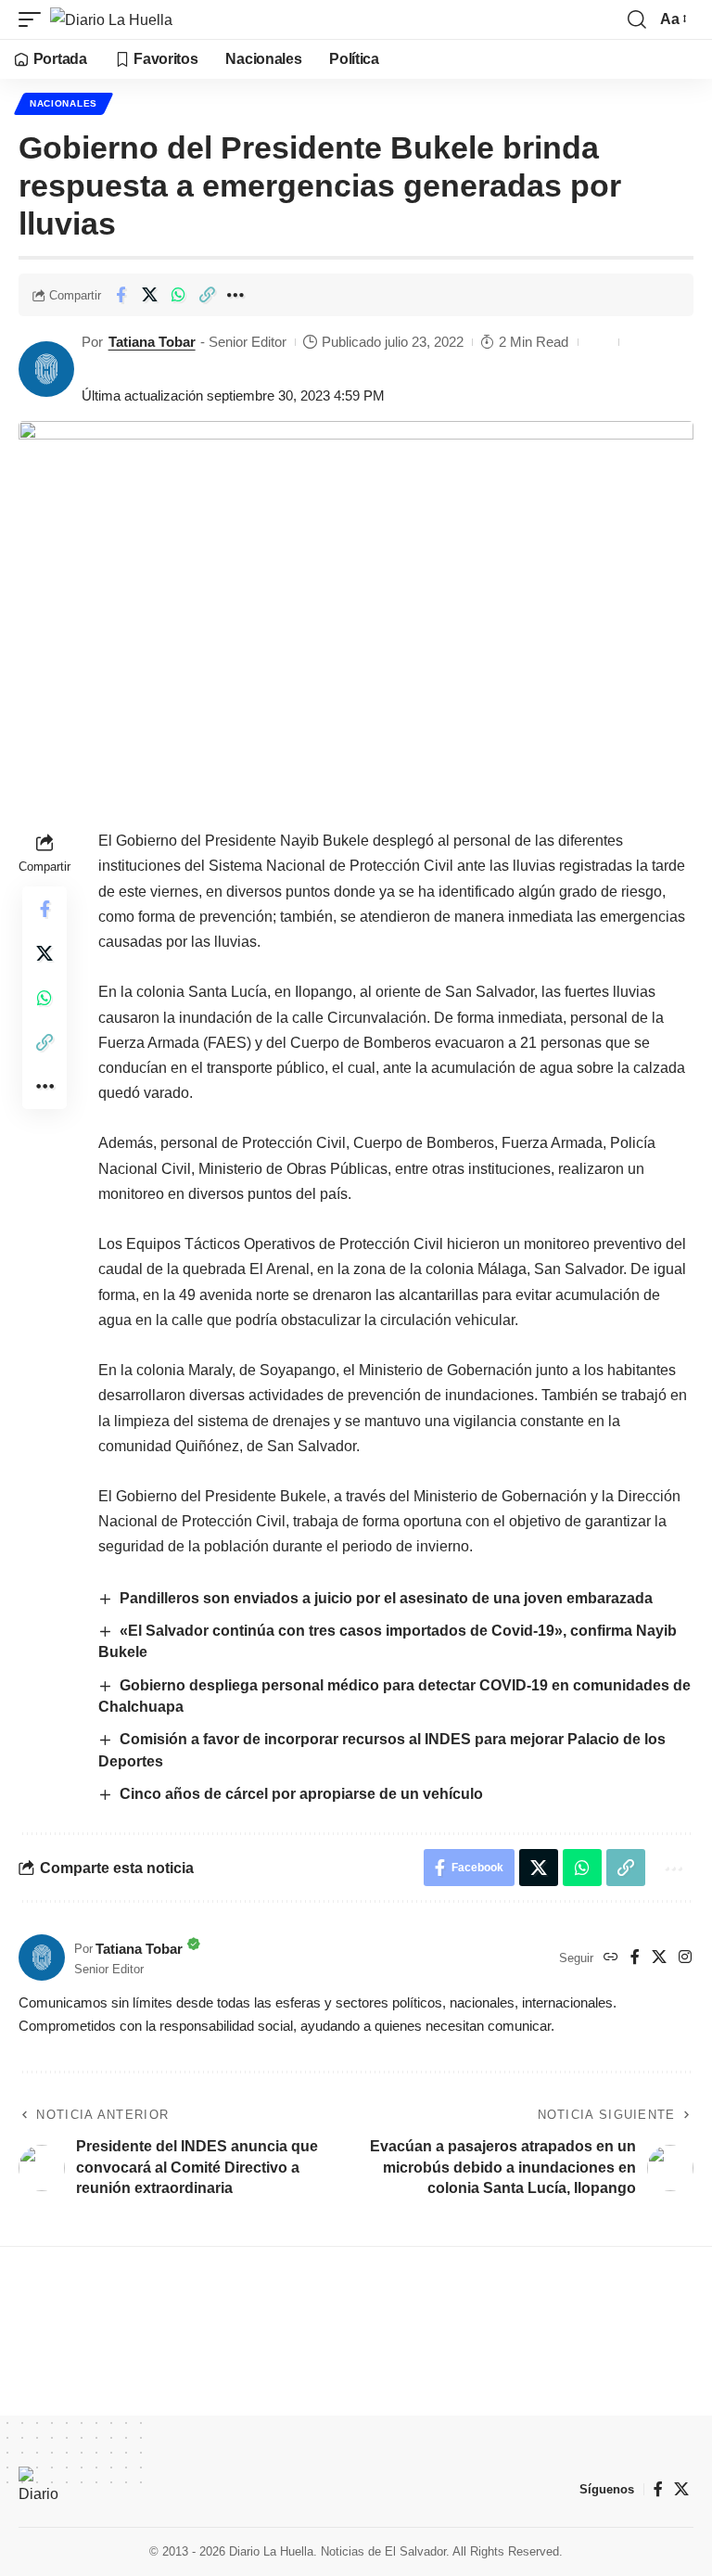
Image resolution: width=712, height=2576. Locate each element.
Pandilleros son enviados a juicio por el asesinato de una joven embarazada (386, 1598)
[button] (34, 19)
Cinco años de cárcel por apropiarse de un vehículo (301, 1794)
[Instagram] (685, 1958)
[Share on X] (149, 295)
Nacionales (64, 103)
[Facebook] (635, 1958)
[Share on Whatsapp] (178, 295)
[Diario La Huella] (111, 19)
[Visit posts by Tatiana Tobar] (46, 369)
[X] (659, 1958)
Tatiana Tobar (152, 342)
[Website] (611, 1958)
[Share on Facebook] (121, 295)
